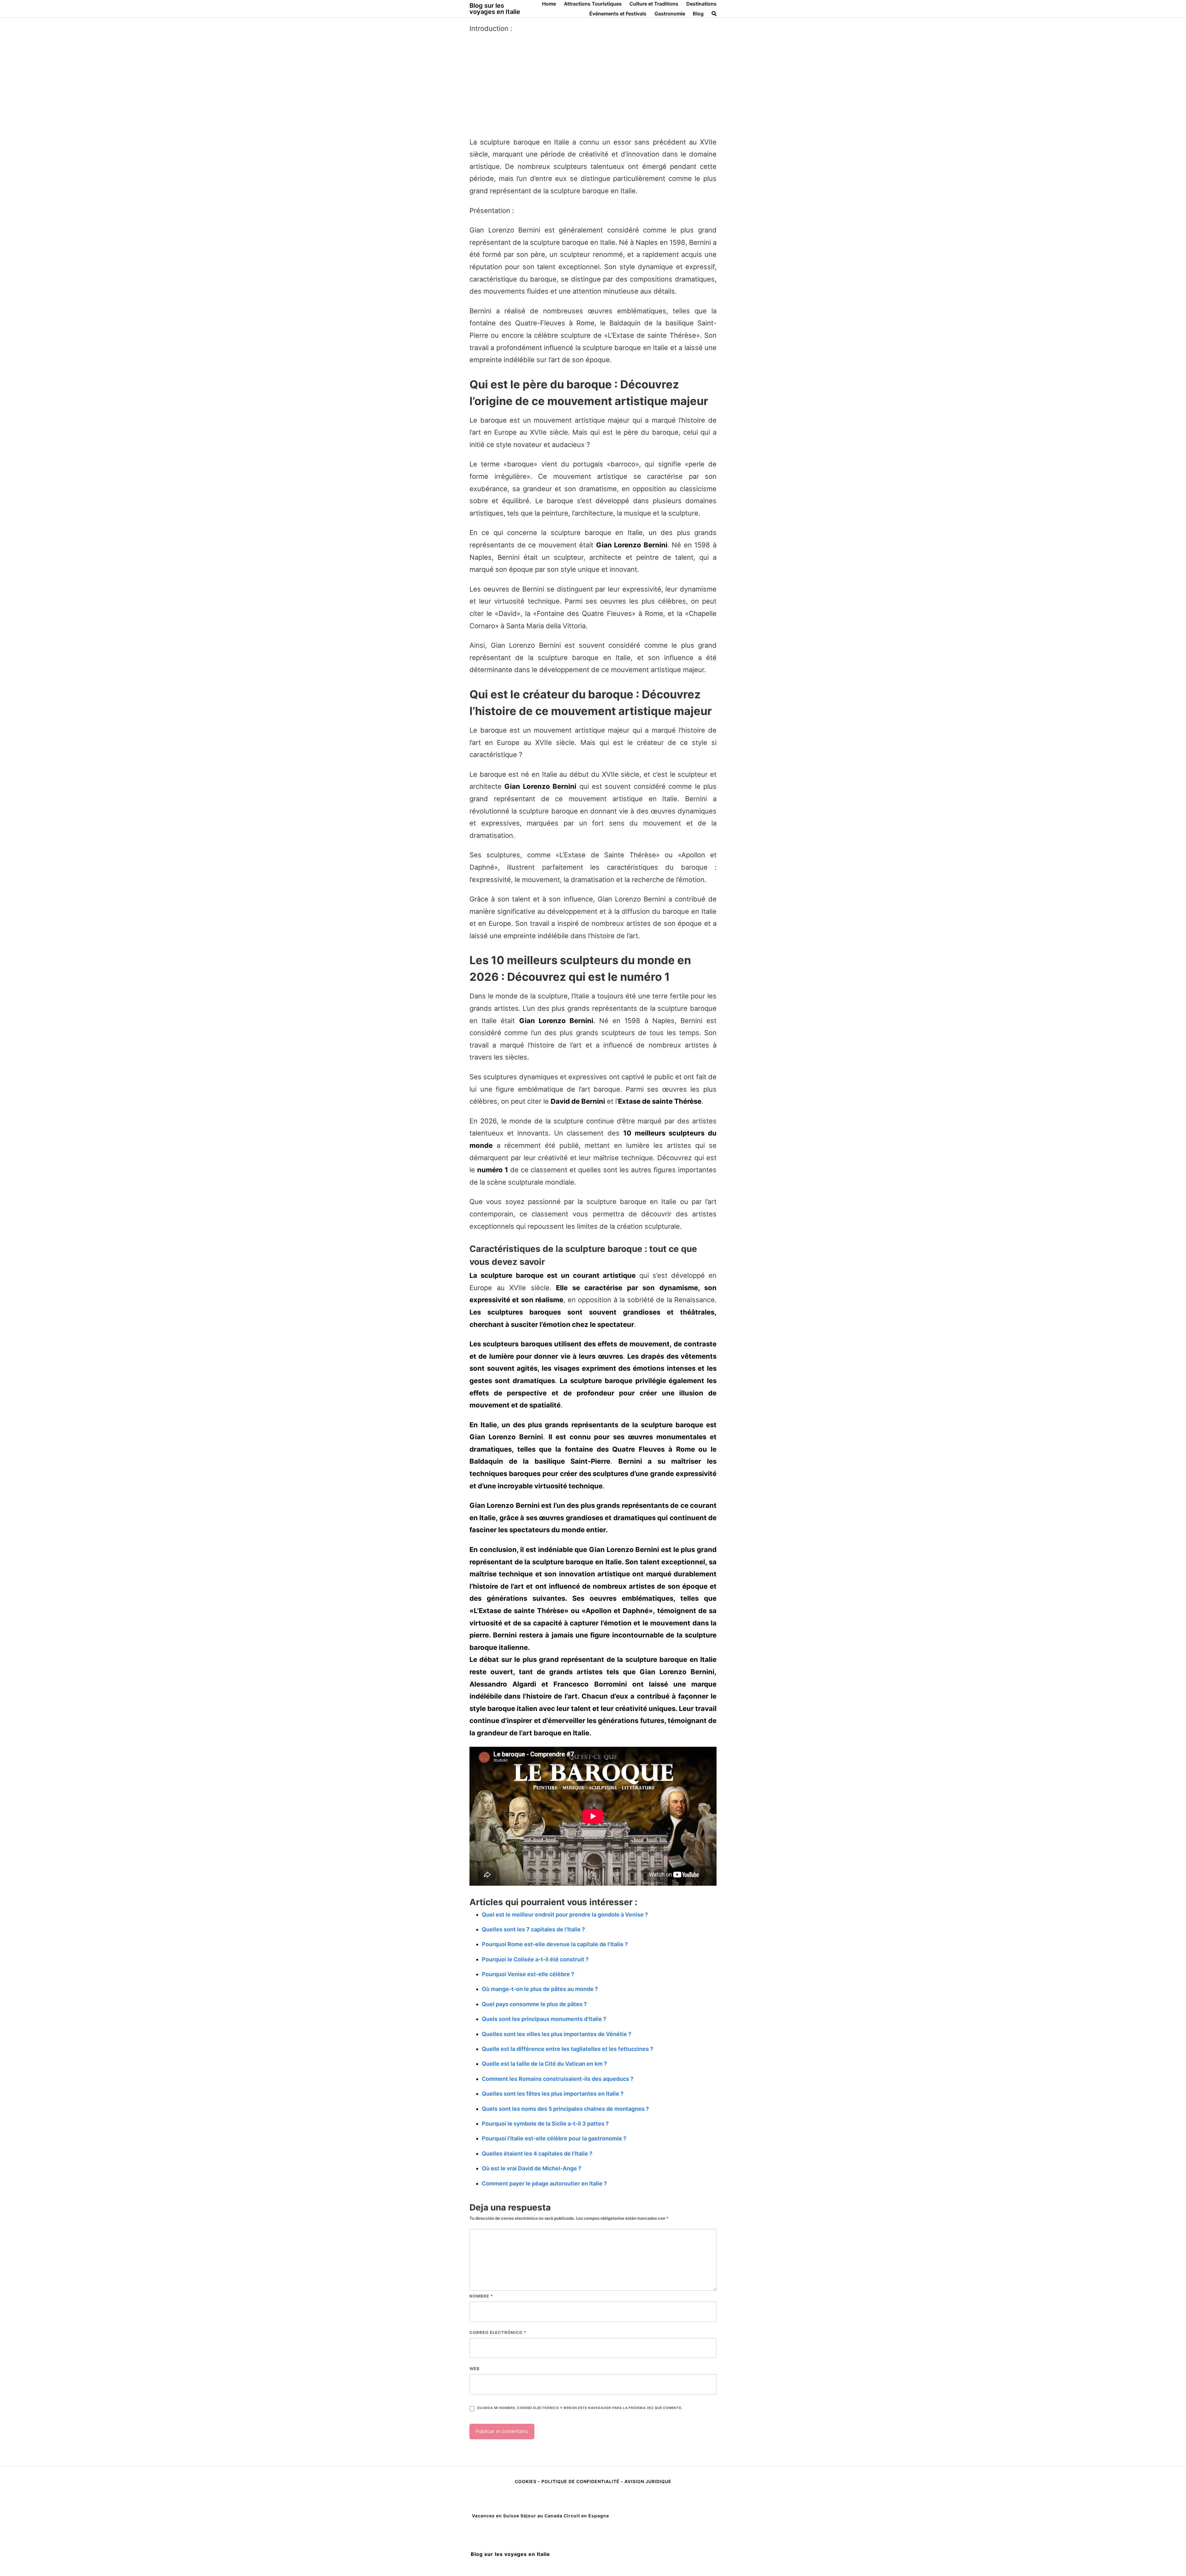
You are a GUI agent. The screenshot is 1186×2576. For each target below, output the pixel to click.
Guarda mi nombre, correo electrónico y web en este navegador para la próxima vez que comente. (580, 2408)
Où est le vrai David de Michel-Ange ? (532, 2168)
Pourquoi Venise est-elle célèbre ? (528, 1974)
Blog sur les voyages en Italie (495, 9)
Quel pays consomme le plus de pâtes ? (534, 2004)
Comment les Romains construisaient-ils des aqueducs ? (558, 2079)
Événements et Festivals (618, 14)
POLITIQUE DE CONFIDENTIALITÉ (580, 2481)
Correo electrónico (498, 2332)
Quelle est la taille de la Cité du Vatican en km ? (544, 2064)
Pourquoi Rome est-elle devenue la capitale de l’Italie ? (555, 1944)
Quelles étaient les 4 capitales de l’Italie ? (537, 2154)
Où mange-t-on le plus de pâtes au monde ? (540, 1989)
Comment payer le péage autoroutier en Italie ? (544, 2183)
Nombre (481, 2296)
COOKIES (526, 2481)
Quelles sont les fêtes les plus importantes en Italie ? (553, 2094)
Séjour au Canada (541, 2516)
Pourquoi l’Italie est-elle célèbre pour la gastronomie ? (554, 2138)
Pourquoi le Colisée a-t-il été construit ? (535, 1959)
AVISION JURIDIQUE (648, 2481)
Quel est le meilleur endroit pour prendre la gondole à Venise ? (565, 1915)
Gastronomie (670, 14)
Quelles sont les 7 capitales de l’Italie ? (533, 1929)
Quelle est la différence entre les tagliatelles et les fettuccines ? (568, 2049)
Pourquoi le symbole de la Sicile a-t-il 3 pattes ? (545, 2124)
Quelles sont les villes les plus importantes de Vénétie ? (557, 2034)
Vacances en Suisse (496, 2516)
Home (549, 4)
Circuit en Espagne (586, 2516)
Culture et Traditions (654, 4)
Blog (698, 14)
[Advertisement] (593, 86)
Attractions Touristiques (593, 4)
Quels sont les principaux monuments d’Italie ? (544, 2019)
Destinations (701, 4)
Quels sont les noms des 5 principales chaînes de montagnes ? (565, 2109)
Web (475, 2369)
